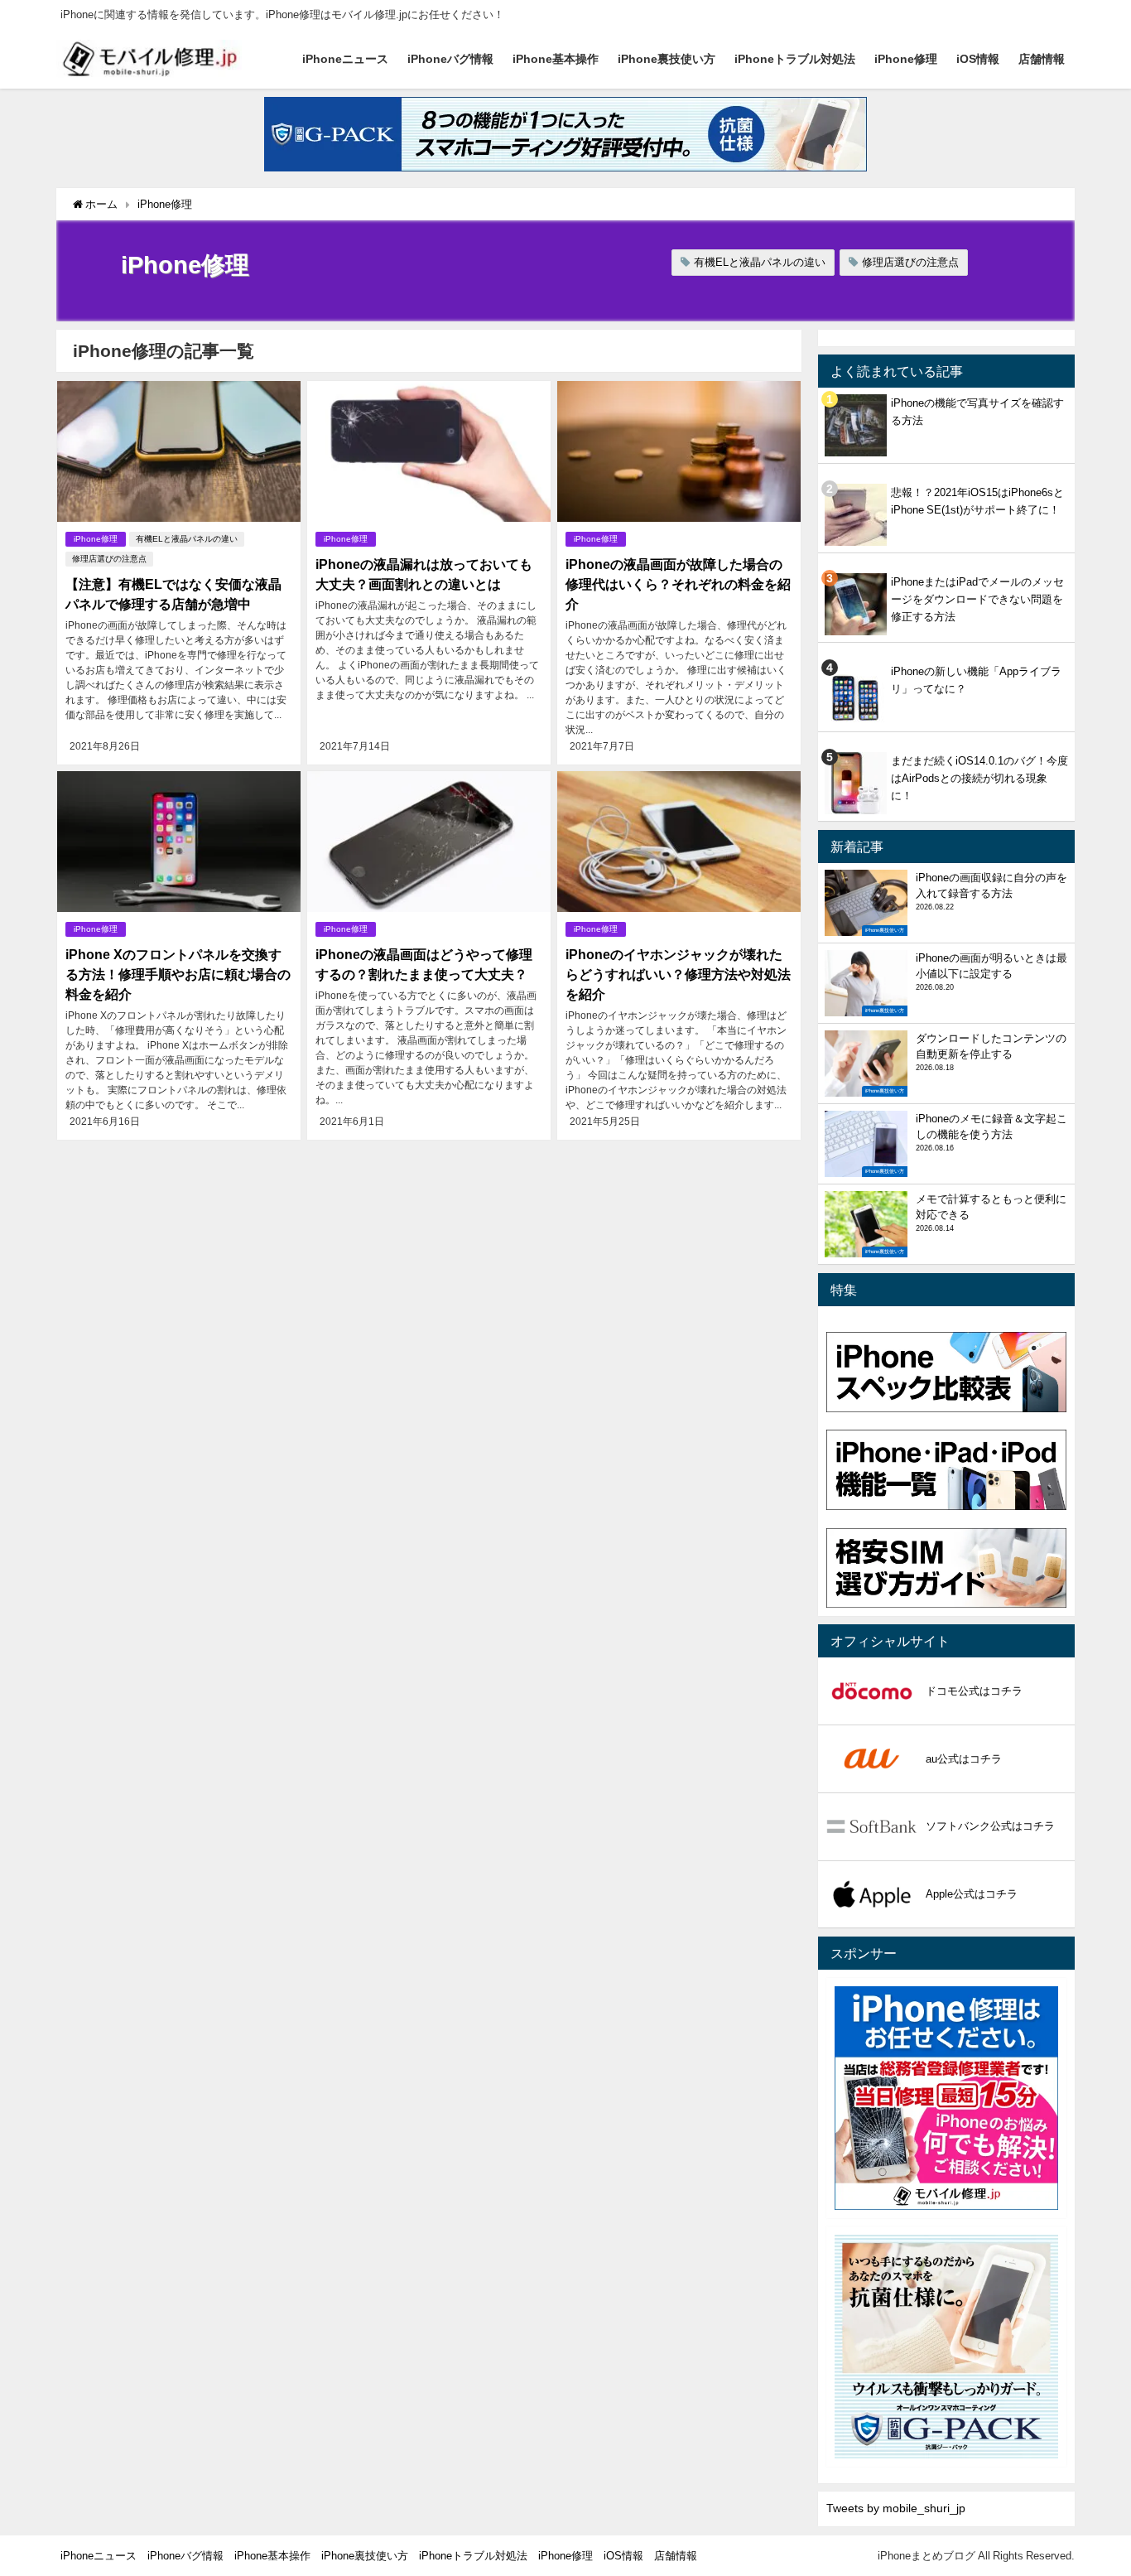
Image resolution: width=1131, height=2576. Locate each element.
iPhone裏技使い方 (667, 59)
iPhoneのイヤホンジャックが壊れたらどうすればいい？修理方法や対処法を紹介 (678, 974)
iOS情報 (978, 59)
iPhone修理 (906, 59)
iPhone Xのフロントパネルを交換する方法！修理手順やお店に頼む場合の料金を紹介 (178, 974)
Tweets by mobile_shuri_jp (896, 2508)
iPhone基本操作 (556, 59)
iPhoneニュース (345, 59)
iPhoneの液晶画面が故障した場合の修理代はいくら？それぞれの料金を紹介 (678, 584)
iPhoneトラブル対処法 (795, 59)
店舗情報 (1042, 59)
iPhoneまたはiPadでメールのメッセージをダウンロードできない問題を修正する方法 (977, 599)
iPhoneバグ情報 (450, 59)
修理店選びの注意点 (910, 262)
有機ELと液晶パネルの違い (760, 262)
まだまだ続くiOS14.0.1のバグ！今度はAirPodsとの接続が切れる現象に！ (979, 778)
